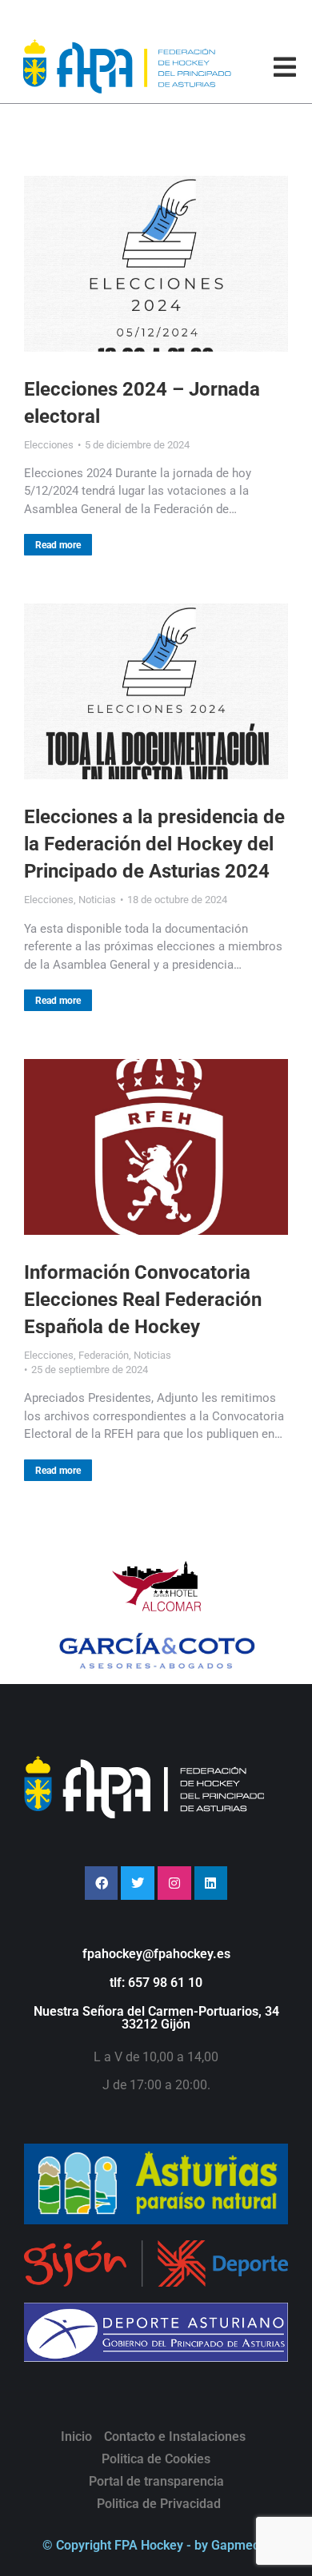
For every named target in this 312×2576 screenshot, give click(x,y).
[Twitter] (138, 1883)
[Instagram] (174, 1883)
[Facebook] (102, 1883)
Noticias (97, 900)
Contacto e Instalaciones (175, 2437)
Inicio (76, 2437)
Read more (58, 545)
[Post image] (156, 264)
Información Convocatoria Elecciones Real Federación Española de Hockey (143, 1300)
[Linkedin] (211, 1883)
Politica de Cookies (156, 2459)
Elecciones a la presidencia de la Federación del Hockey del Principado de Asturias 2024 (154, 844)
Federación (104, 1355)
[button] (285, 67)
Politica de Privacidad (159, 2504)
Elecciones (49, 445)
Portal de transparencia (156, 2481)
